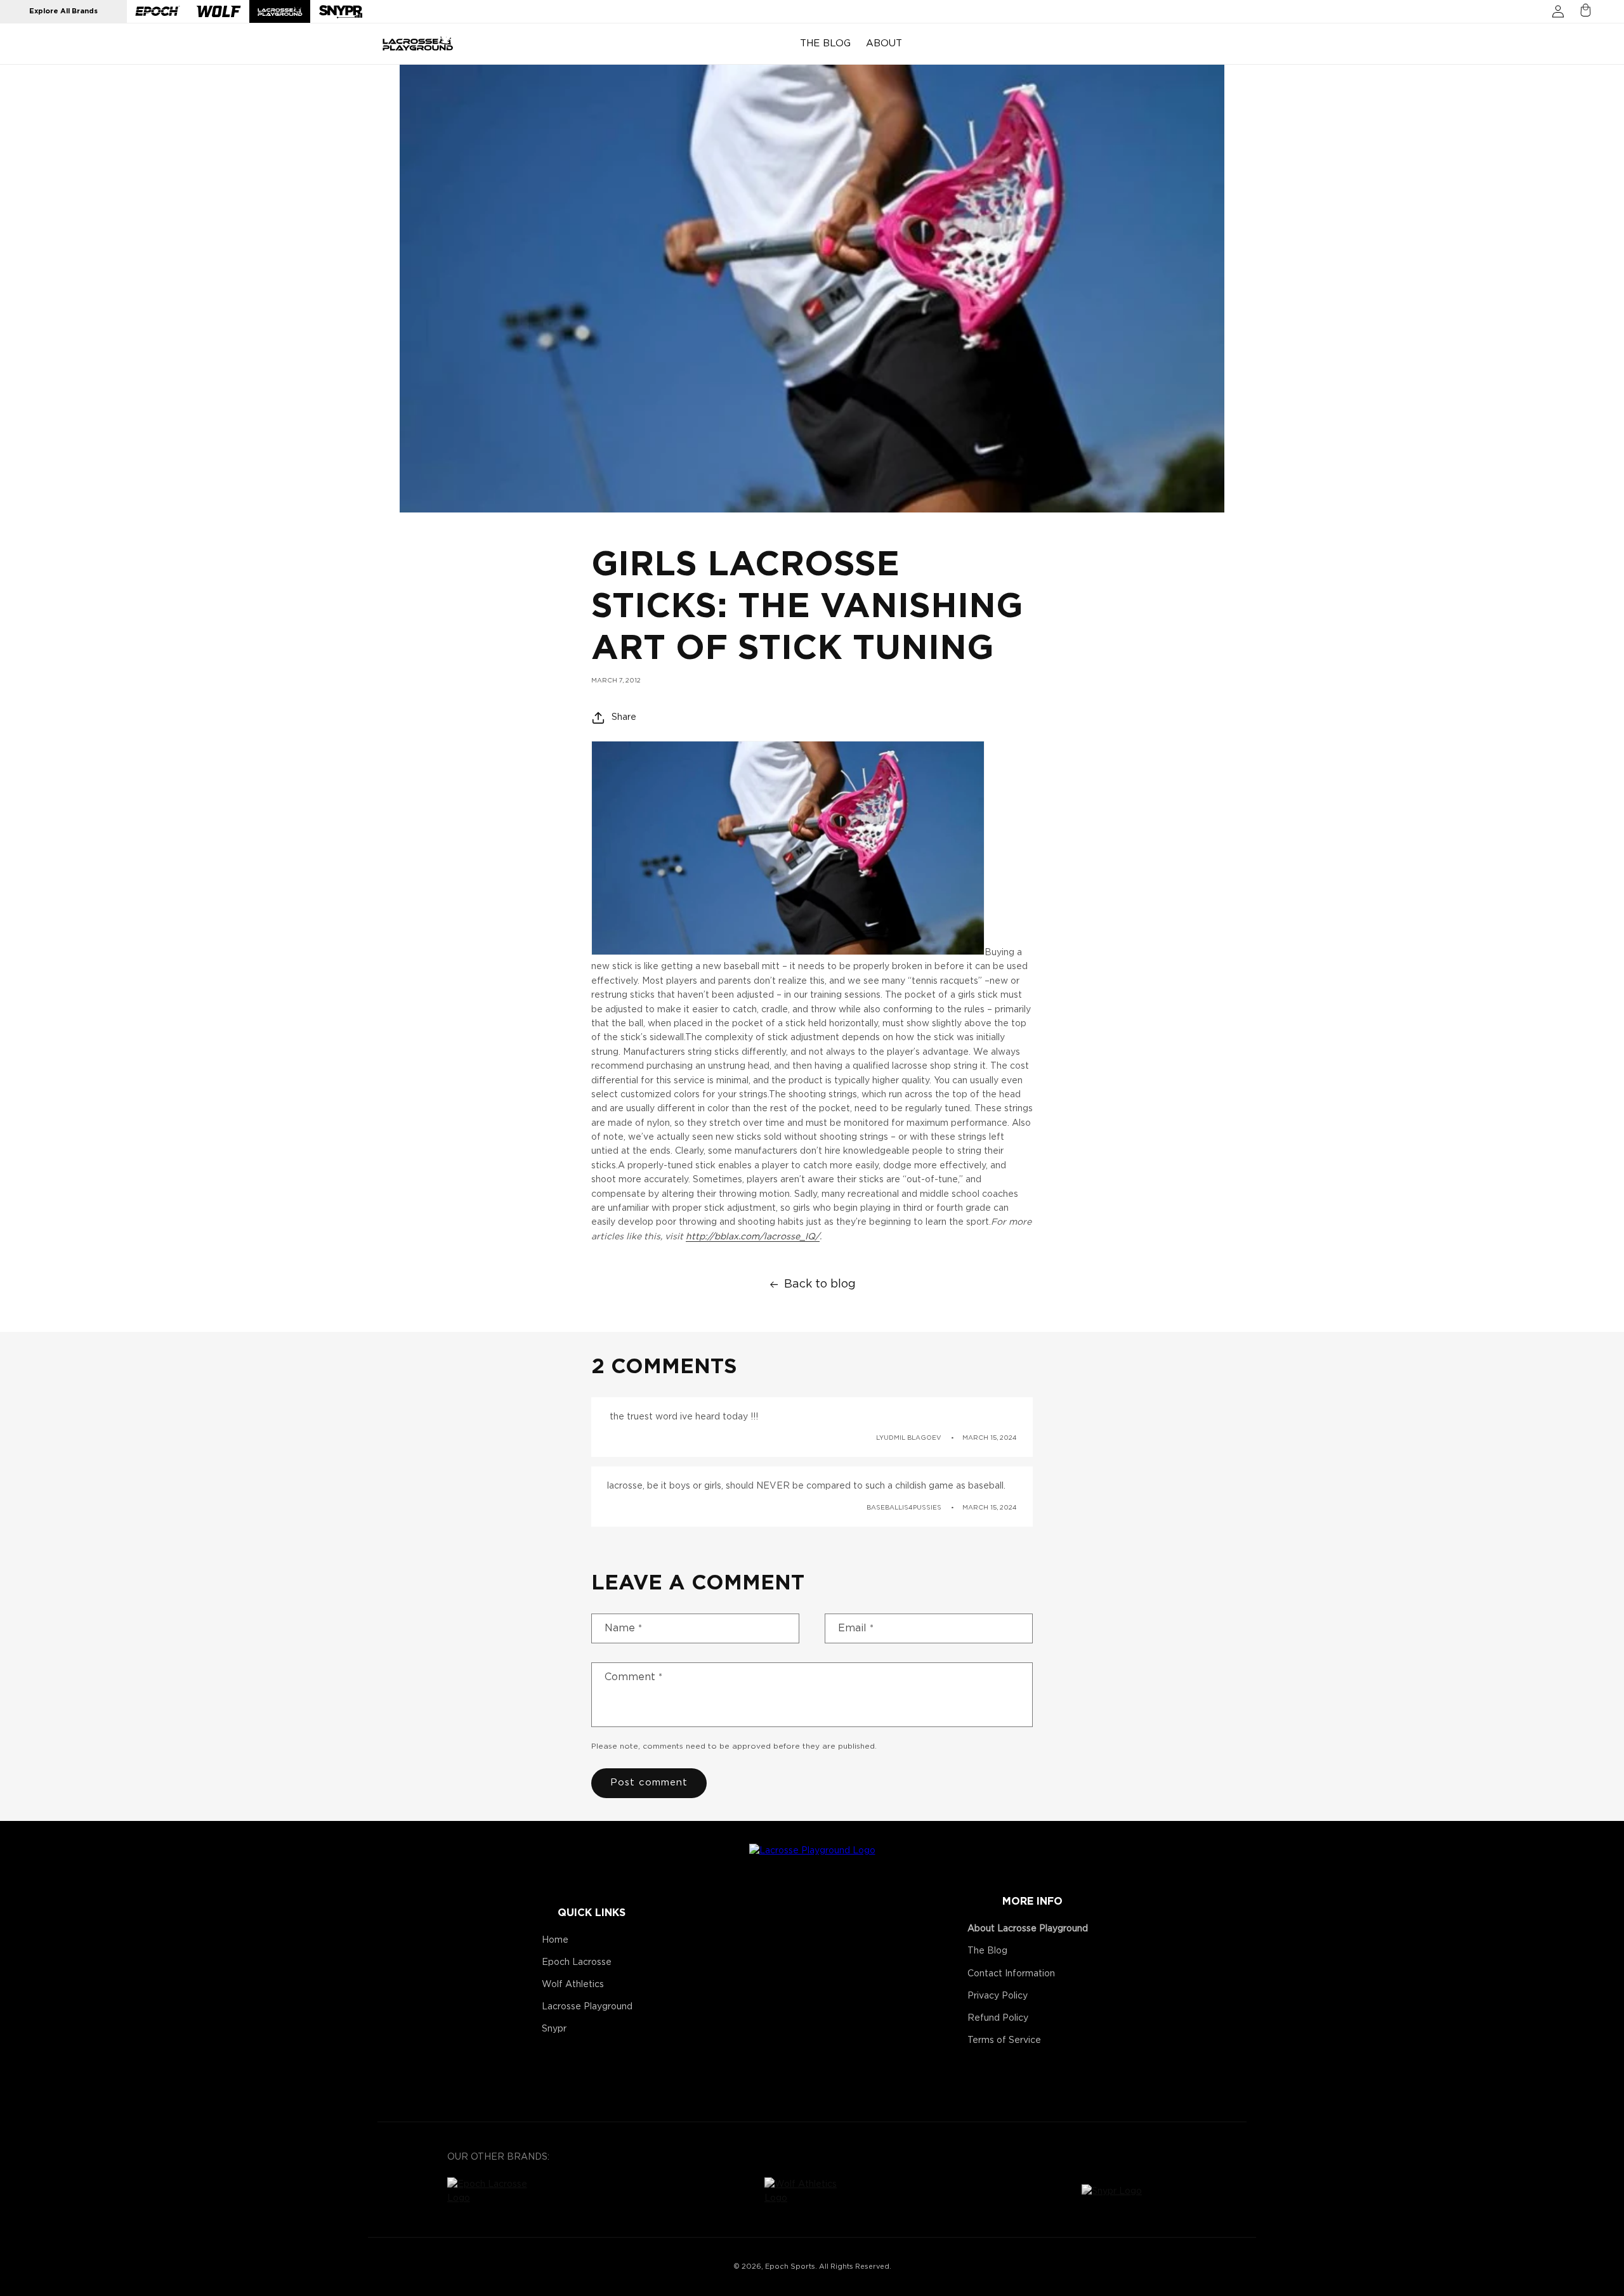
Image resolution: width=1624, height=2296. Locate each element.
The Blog (987, 1951)
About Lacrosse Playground (1028, 1929)
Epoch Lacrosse (577, 1962)
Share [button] (624, 717)
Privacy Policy (998, 1996)
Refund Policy (998, 2018)
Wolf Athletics (573, 1985)
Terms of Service (1004, 2040)
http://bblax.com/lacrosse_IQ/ (753, 1237)
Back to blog (820, 1284)
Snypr (554, 2029)
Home (555, 1940)
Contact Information (1011, 1974)
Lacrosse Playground (587, 2007)
